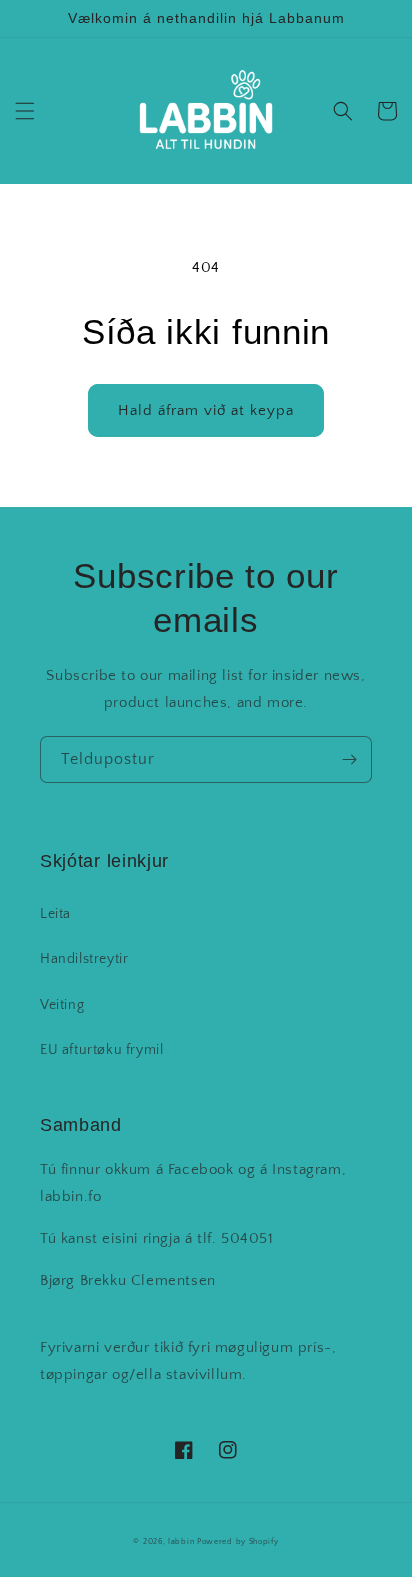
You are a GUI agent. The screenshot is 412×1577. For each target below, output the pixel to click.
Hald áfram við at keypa (206, 410)
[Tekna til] (349, 759)
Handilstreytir (84, 959)
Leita (55, 914)
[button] (25, 111)
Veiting (62, 1005)
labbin (181, 1541)
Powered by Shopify (238, 1541)
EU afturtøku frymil (101, 1050)
